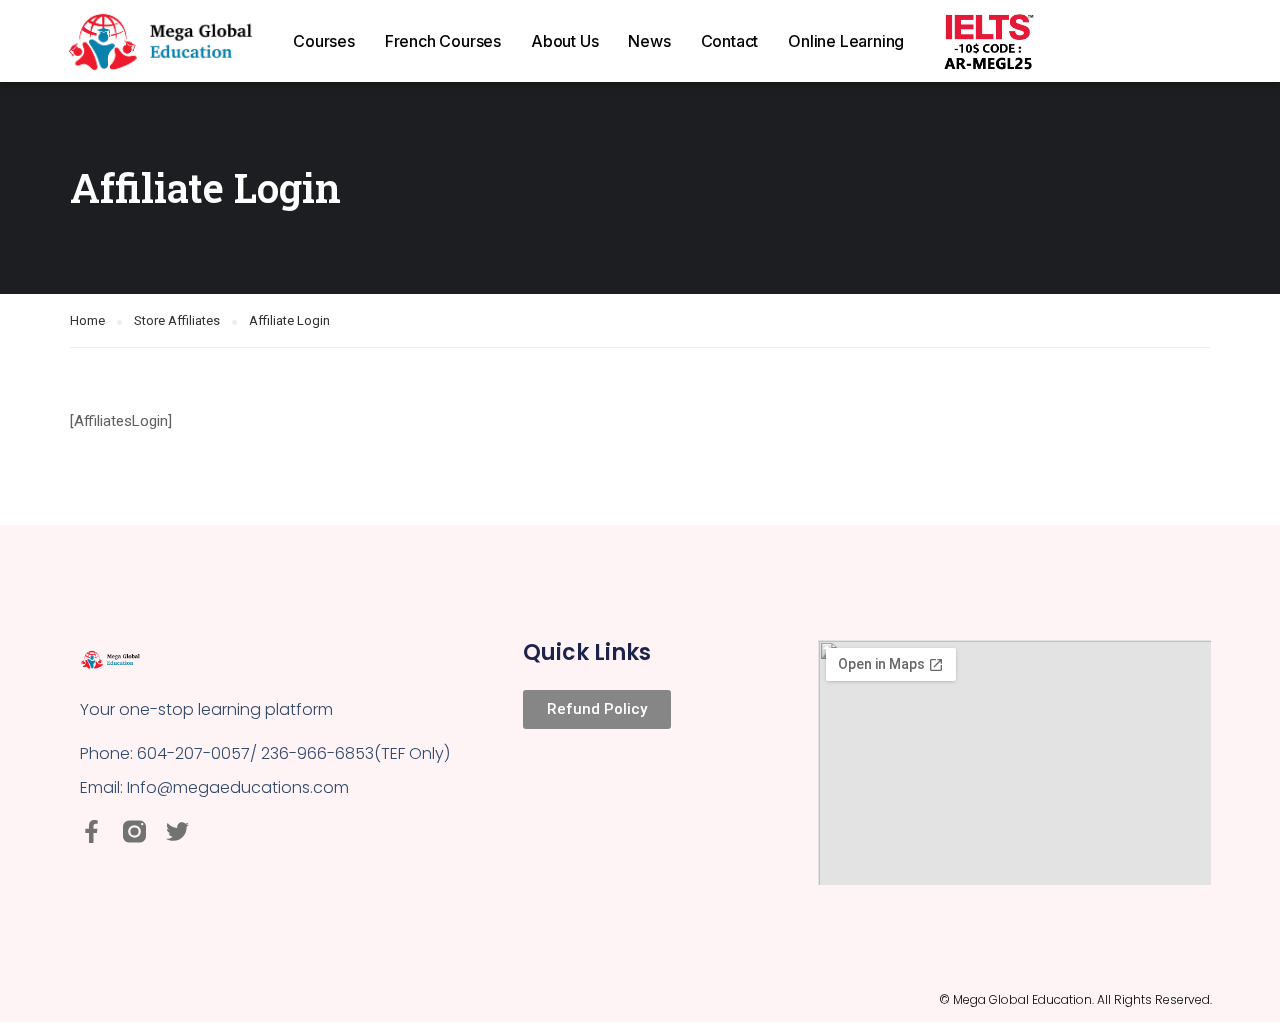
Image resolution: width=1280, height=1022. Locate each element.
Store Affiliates (177, 320)
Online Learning (846, 41)
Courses (324, 41)
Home (87, 320)
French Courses (443, 41)
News (649, 41)
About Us (564, 41)
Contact (730, 41)
